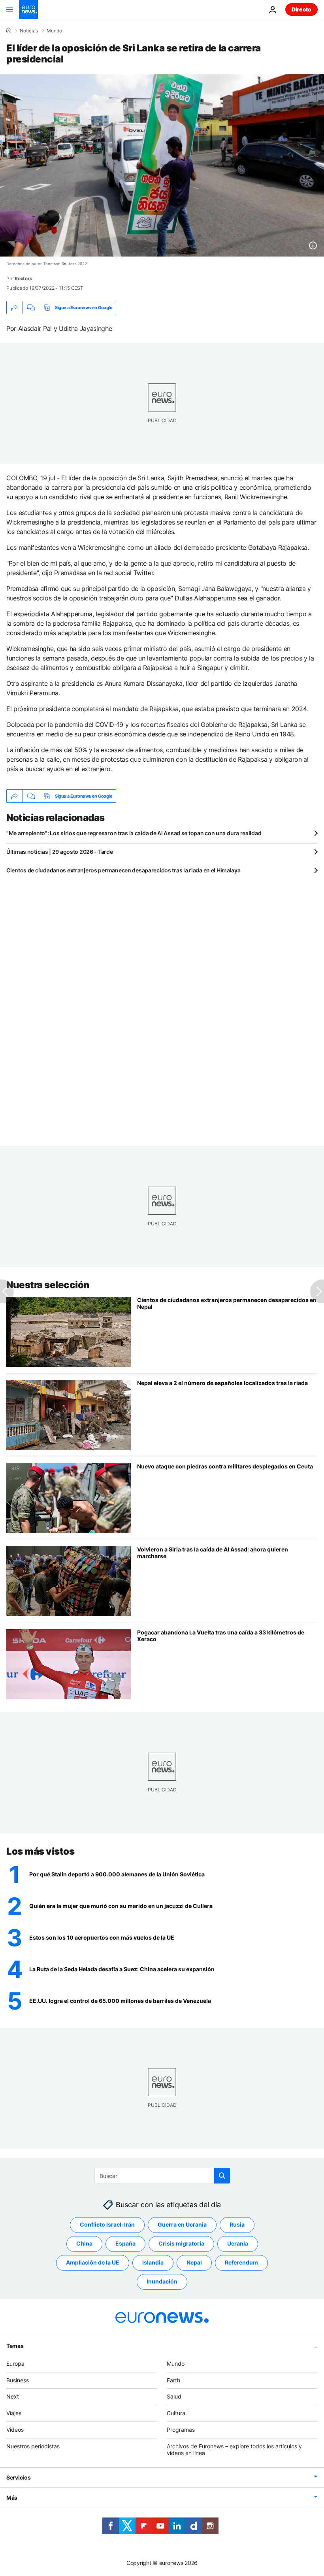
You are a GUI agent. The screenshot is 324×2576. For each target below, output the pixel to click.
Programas (181, 2430)
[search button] (222, 2176)
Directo (301, 9)
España (125, 2243)
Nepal (194, 2262)
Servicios (18, 2477)
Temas (15, 2345)
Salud (174, 2396)
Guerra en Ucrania (182, 2224)
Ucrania (238, 2243)
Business (18, 2380)
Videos (15, 2430)
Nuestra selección (48, 1285)
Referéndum (241, 2262)
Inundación (162, 2281)
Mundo (54, 31)
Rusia (237, 2224)
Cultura (176, 2413)
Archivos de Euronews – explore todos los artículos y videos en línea (234, 2449)
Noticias (29, 31)
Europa (15, 2363)
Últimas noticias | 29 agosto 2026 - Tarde (60, 852)
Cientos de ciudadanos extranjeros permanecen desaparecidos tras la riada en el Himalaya (123, 870)
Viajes (14, 2413)
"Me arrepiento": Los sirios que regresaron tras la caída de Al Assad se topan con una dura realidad (134, 833)
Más (12, 2498)
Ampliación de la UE (93, 2262)
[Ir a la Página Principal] (28, 9)
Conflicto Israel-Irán (107, 2224)
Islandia (153, 2262)
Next (13, 2396)
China (84, 2243)
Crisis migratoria (181, 2243)
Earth (173, 2380)
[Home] (9, 30)
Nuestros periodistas (33, 2446)
